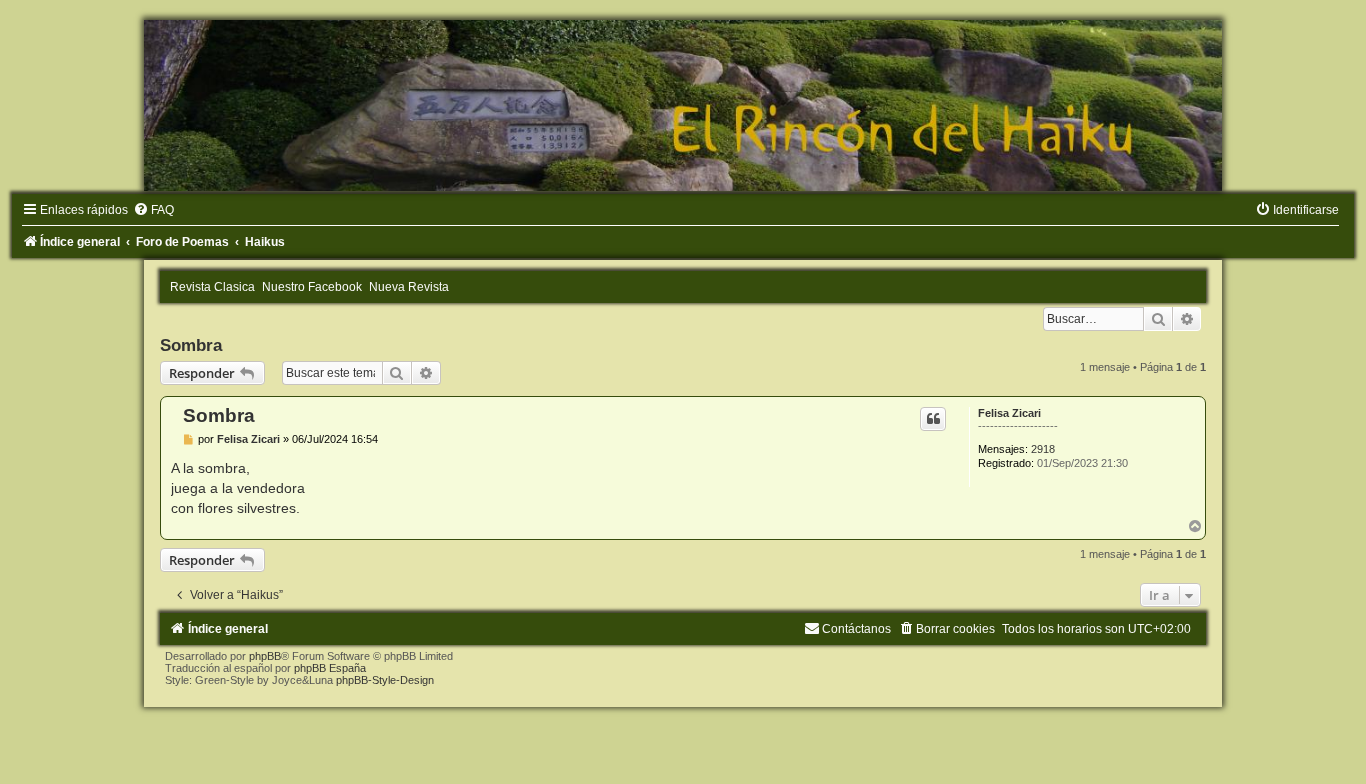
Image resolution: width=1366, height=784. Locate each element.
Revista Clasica (212, 287)
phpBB (265, 656)
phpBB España (330, 668)
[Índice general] (683, 105)
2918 (1043, 449)
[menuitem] (153, 210)
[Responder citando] (933, 419)
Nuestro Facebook (312, 287)
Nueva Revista (409, 287)
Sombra (191, 345)
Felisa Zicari (1009, 413)
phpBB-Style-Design (385, 680)
